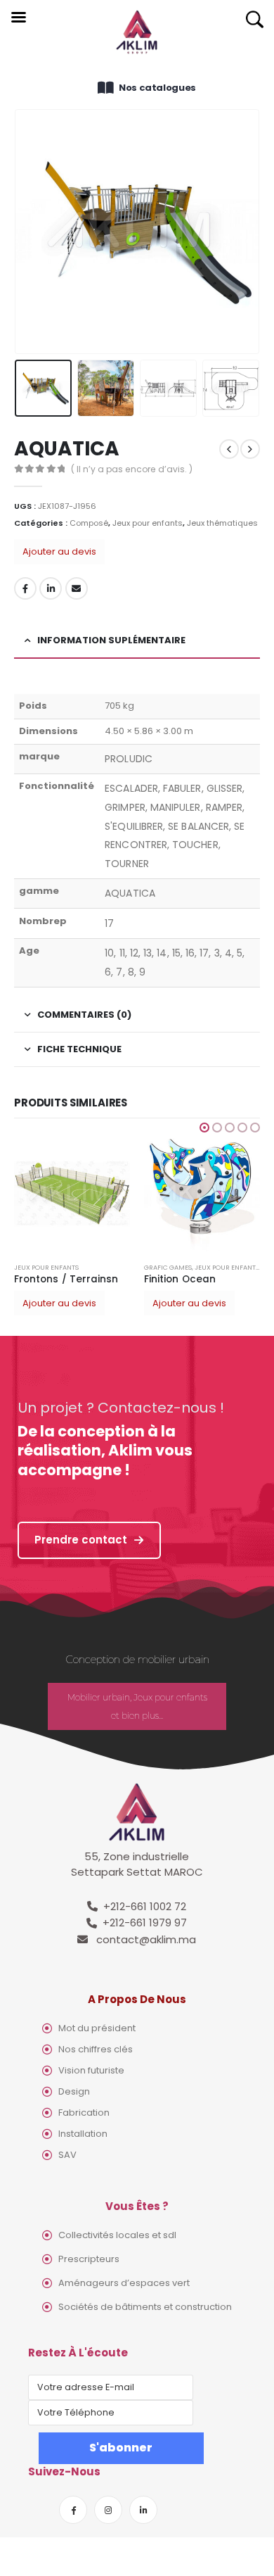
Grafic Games (168, 1267)
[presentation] (32, 232)
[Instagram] (108, 2510)
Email (77, 588)
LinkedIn (51, 588)
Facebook (25, 588)
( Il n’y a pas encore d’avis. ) (132, 469)
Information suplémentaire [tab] (111, 640)
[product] (72, 1193)
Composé (89, 523)
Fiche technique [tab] (79, 1049)
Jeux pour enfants (148, 523)
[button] (204, 1128)
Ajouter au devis (59, 551)
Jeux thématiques (222, 523)
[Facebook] (73, 2510)
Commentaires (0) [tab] (84, 1015)
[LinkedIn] (143, 2510)
